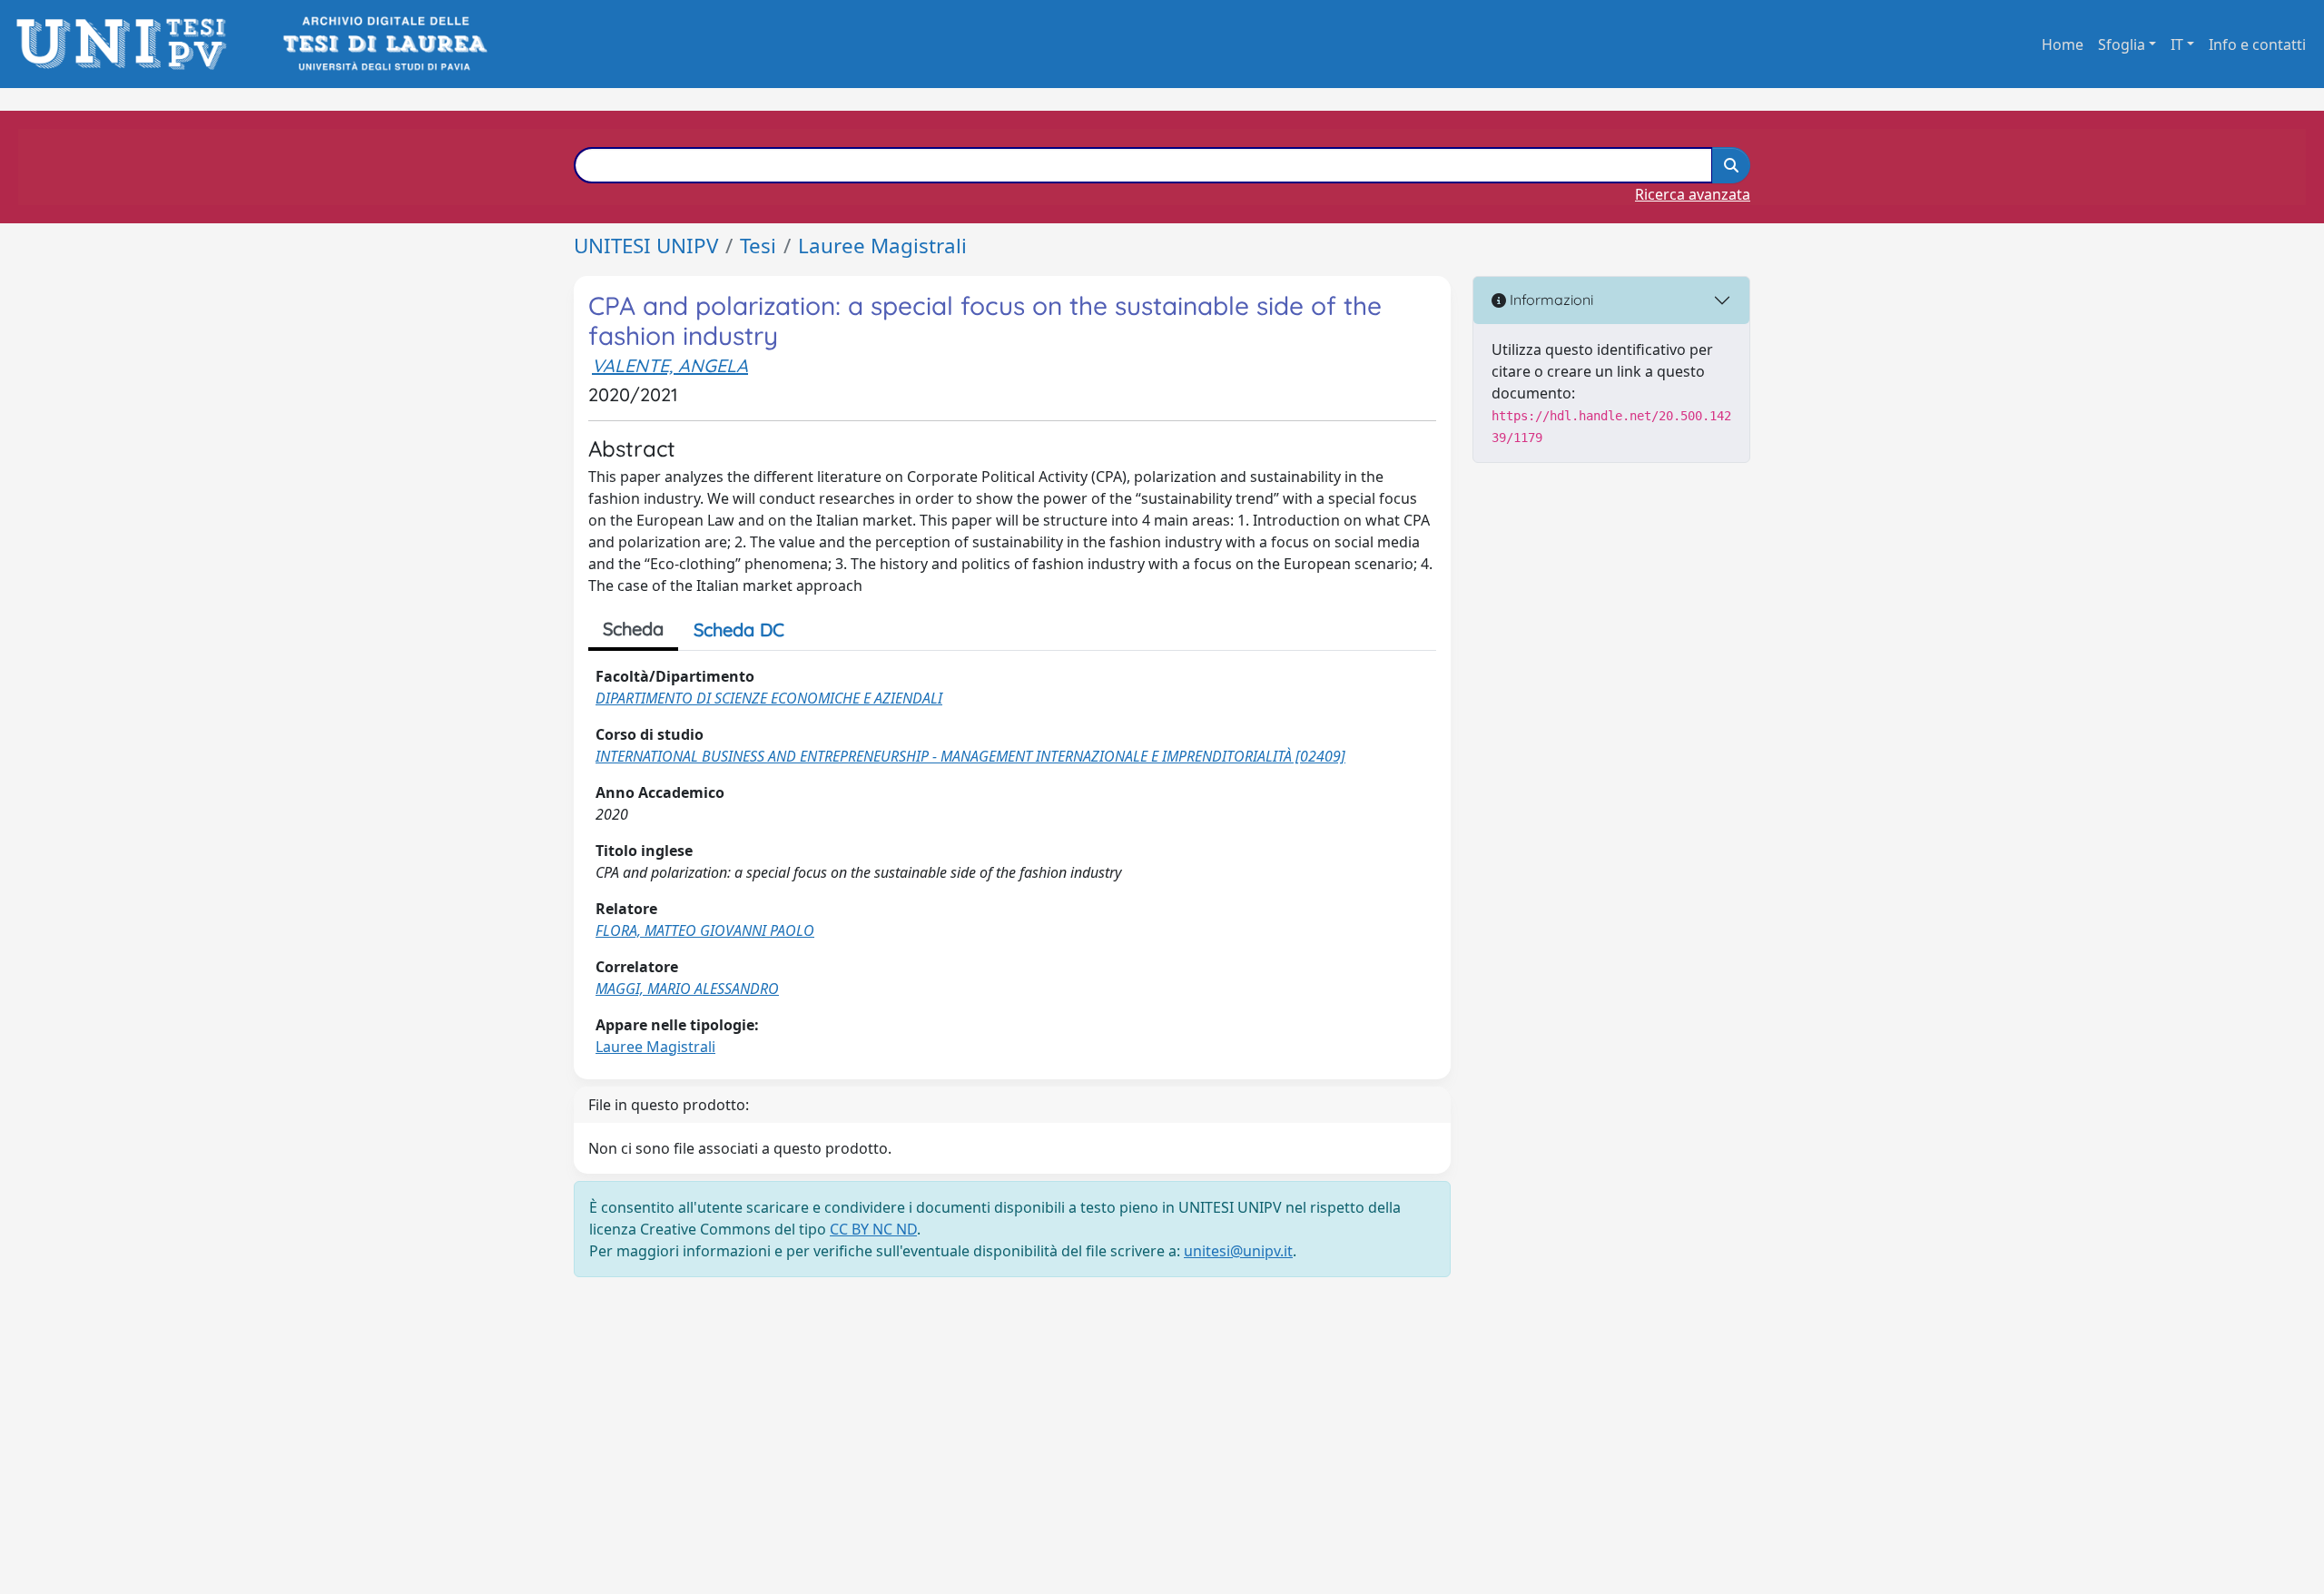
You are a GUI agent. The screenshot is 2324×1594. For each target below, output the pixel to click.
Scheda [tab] (633, 629)
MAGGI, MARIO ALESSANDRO (687, 989)
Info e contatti (2257, 44)
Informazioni (1550, 300)
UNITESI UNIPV (646, 246)
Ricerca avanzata (1693, 194)
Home (2063, 44)
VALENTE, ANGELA (670, 365)
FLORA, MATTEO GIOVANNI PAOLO (705, 930)
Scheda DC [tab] (739, 630)
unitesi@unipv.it (1238, 1251)
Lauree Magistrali (882, 246)
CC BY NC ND (873, 1229)
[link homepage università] (384, 44)
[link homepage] (127, 44)
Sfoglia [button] (2122, 44)
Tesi (758, 246)
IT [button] (2177, 44)
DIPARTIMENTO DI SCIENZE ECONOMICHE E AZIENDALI (769, 698)
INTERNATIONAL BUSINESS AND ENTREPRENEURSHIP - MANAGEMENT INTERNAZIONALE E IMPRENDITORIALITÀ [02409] (970, 756)
